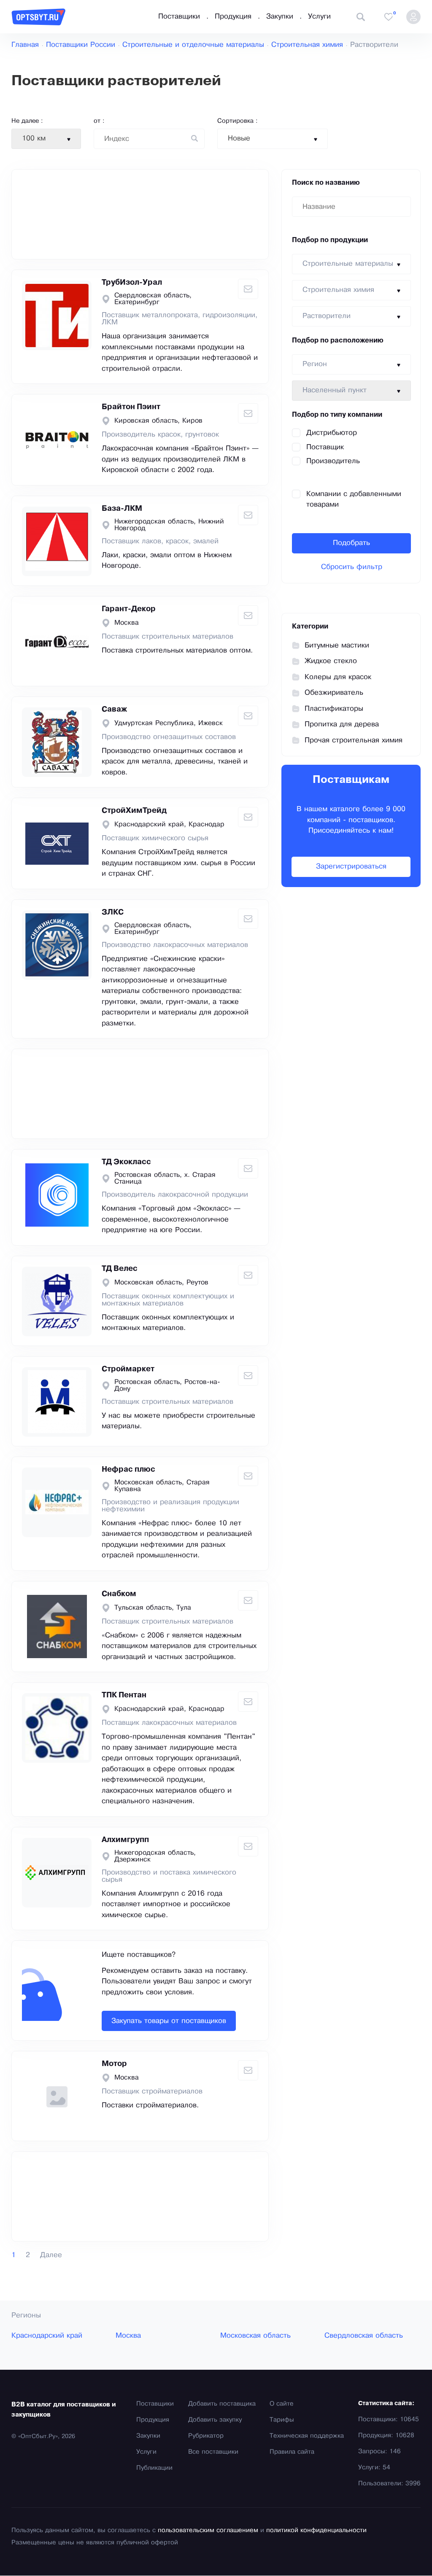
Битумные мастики (337, 646)
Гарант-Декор (129, 609)
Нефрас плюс (128, 1470)
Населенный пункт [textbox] (335, 390)
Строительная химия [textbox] (338, 290)
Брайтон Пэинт (131, 407)
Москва (128, 2336)
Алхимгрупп (125, 1840)
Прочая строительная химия (354, 740)
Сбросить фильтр (352, 567)
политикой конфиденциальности (316, 2530)
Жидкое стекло (331, 661)
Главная (25, 45)
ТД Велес (120, 1269)
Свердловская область (364, 2336)
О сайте (282, 2404)
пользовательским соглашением (208, 2530)
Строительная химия (307, 45)
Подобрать (351, 543)
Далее (51, 2255)
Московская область (255, 2336)
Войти (413, 17)
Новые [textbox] (239, 139)
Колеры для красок (338, 677)
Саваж (114, 709)
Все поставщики (213, 2452)
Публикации (154, 2468)
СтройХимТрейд (134, 811)
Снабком (119, 1594)
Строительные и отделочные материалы (193, 45)
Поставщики (179, 17)
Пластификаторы (334, 709)
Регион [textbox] (315, 364)
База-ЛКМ (122, 509)
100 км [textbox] (34, 139)
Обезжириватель (334, 693)
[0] (389, 17)
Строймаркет (128, 1369)
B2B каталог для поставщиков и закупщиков (64, 2410)
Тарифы (282, 2420)
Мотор (114, 2064)
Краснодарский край (47, 2336)
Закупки (280, 17)
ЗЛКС (113, 912)
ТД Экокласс (126, 1162)
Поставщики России (81, 45)
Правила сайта (292, 2452)
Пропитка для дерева (342, 724)
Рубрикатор (206, 2436)
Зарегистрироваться (351, 867)
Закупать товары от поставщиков (169, 2021)
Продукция (233, 17)
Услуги (319, 17)
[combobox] (46, 139)
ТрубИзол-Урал (132, 283)
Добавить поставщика (222, 2404)
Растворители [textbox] (327, 316)
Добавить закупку (215, 2420)
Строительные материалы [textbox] (348, 264)
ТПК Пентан (124, 1695)
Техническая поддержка (307, 2436)
